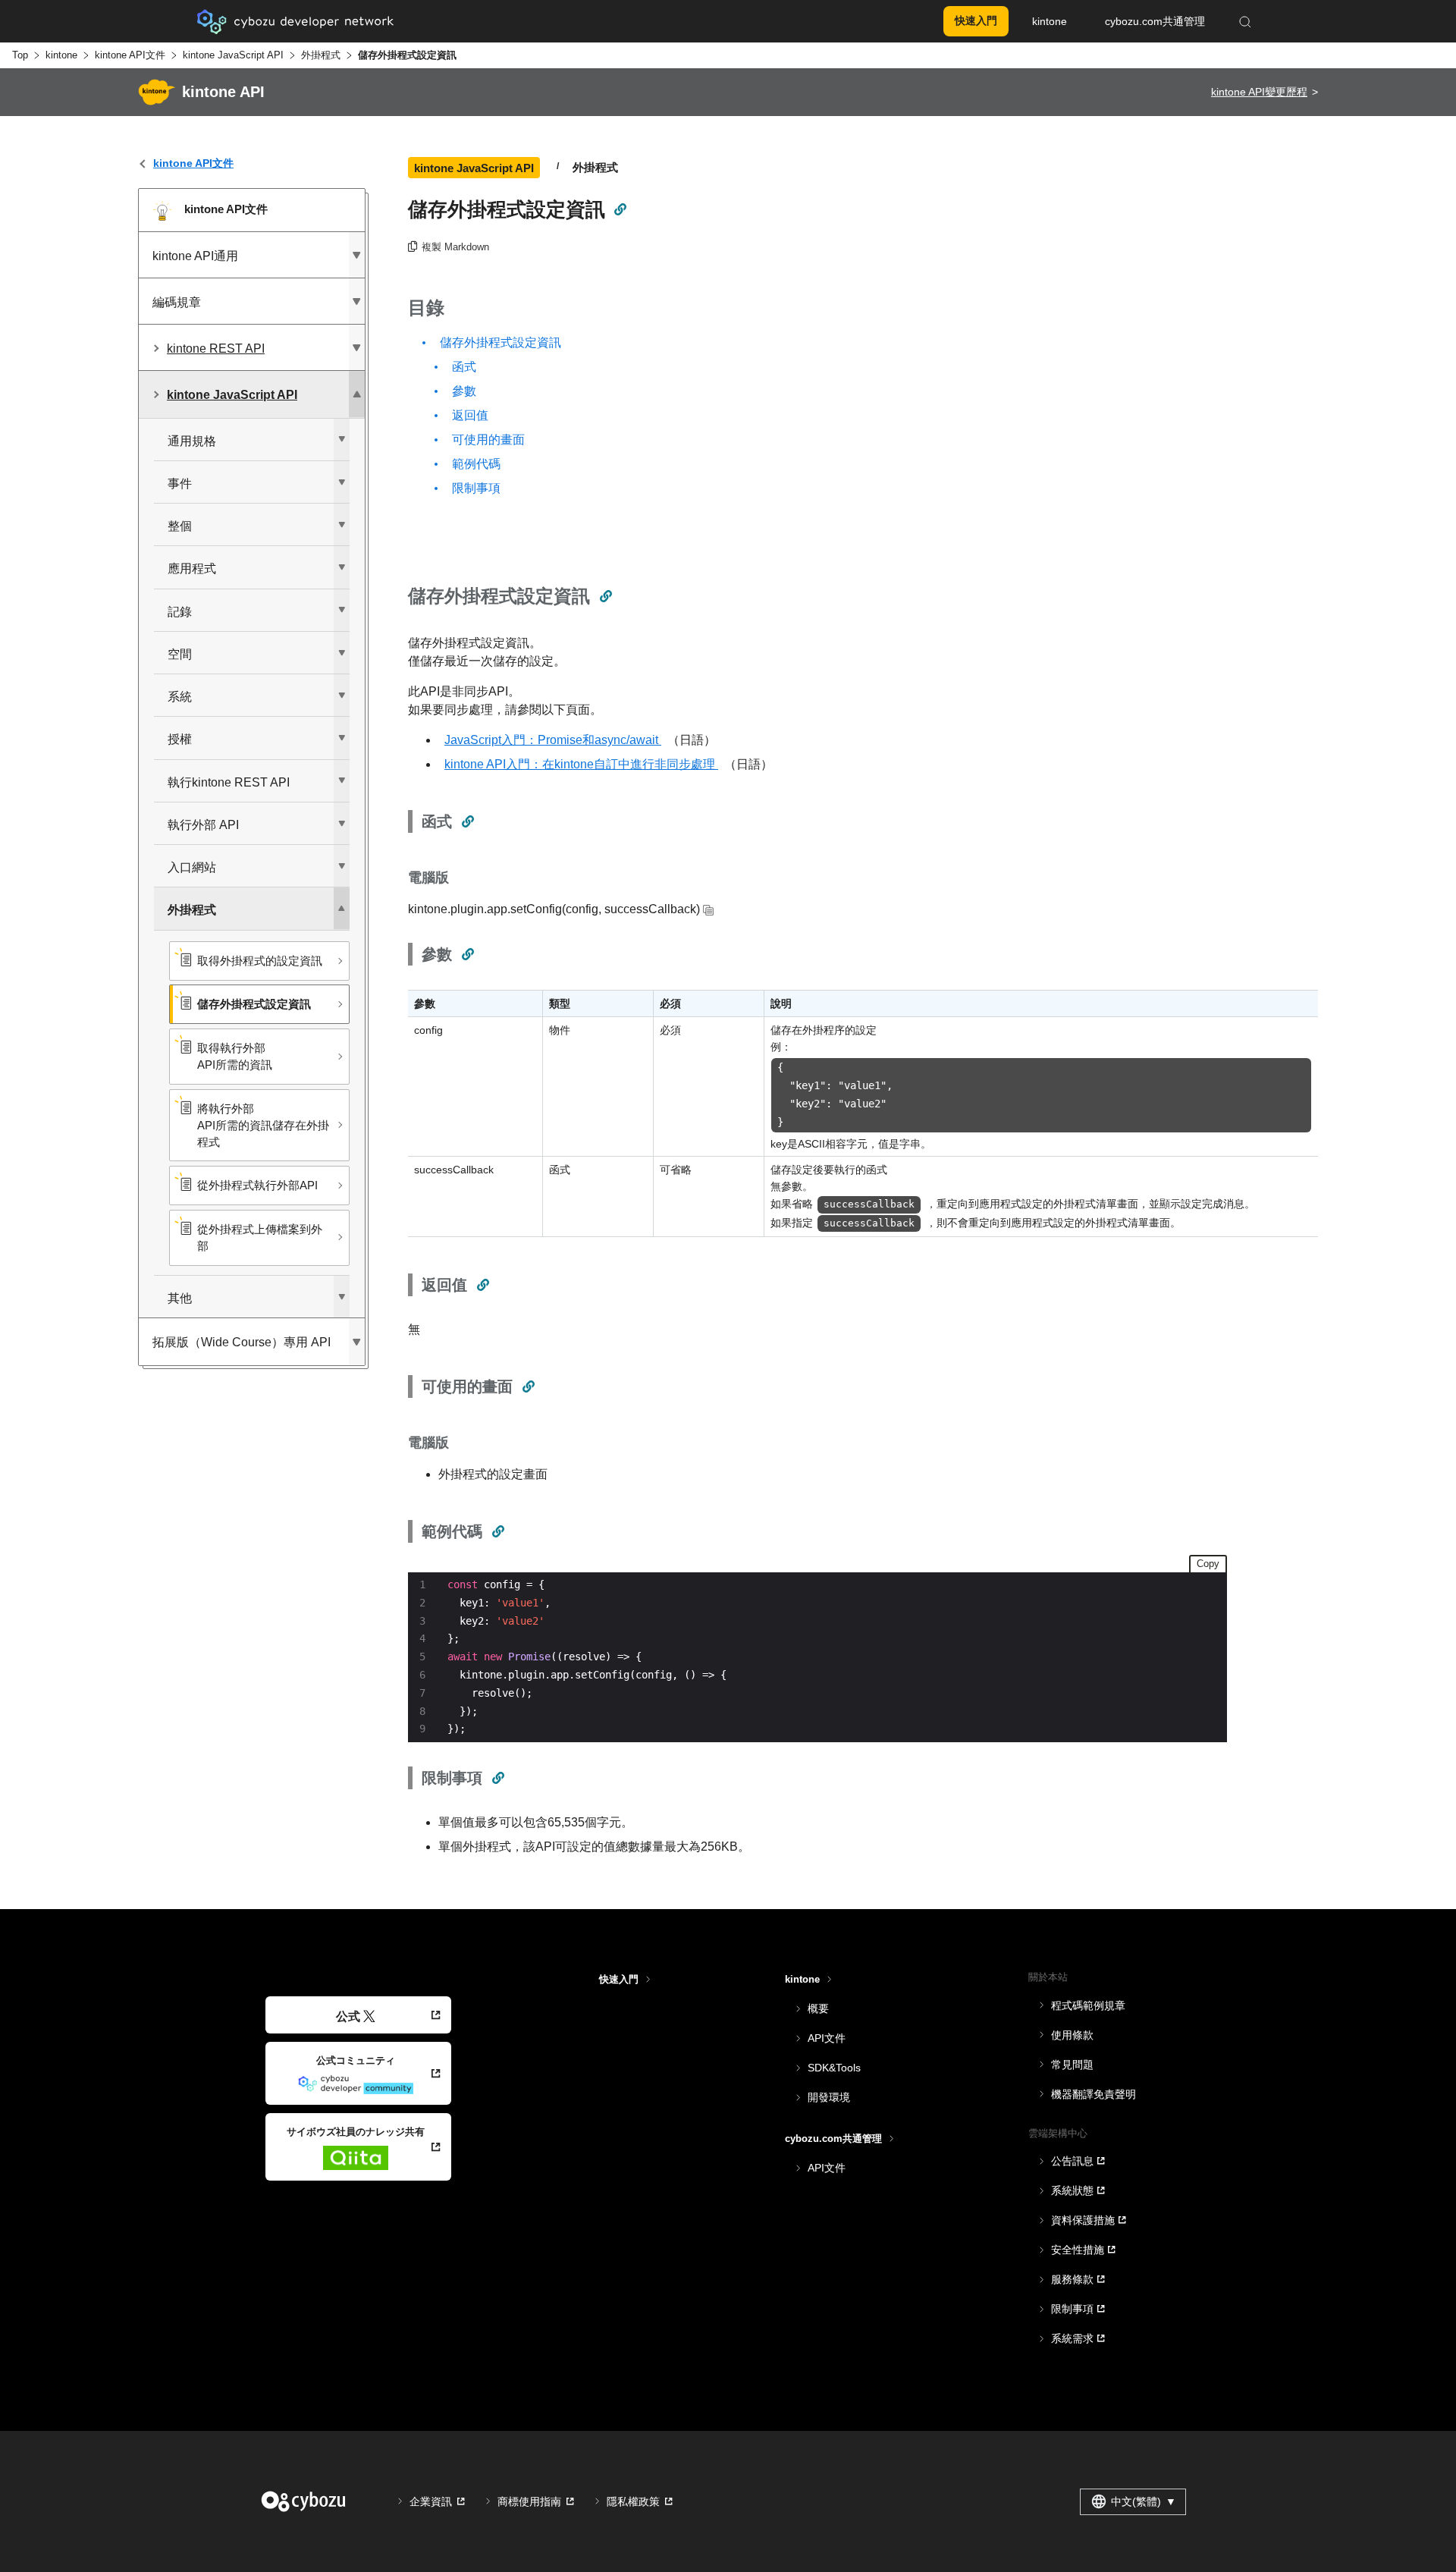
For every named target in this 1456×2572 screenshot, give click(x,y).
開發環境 (829, 2097)
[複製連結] (620, 209)
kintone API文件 (130, 55)
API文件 (827, 2038)
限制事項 (476, 488)
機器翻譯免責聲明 (1094, 2094)
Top (20, 55)
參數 (464, 391)
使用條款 (1072, 2035)
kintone (61, 55)
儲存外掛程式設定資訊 (500, 342)
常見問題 (1072, 2065)
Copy (1208, 1564)
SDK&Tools (834, 2068)
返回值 (470, 415)
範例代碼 (476, 464)
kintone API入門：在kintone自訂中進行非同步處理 (581, 764)
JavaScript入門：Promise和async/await (553, 740)
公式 (348, 2016)
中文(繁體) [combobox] (1144, 2501)
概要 (818, 2008)
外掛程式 (321, 55)
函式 (464, 367)
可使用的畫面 (488, 440)
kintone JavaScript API (233, 55)
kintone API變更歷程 (1259, 92)
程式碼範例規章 (1088, 2005)
